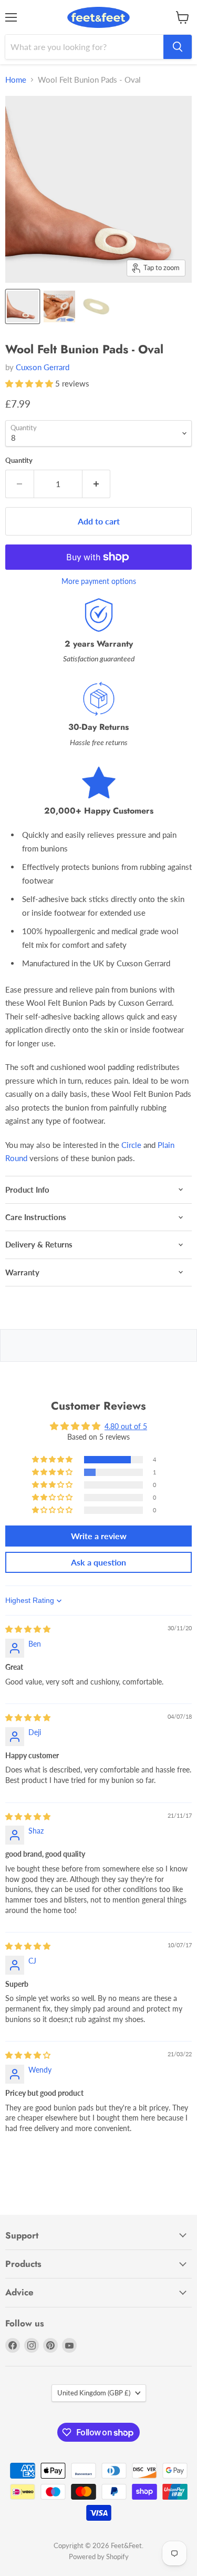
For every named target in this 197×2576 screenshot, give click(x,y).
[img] (28, 1629)
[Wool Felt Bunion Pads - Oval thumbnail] (96, 306)
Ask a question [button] (98, 1562)
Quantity (19, 460)
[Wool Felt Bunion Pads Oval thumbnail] (23, 306)
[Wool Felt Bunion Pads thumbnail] (59, 306)
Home (16, 80)
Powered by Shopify (99, 2557)
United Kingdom (94, 2393)
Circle (131, 1145)
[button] (30, 383)
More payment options (99, 581)
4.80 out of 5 (126, 1426)
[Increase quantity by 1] (97, 484)
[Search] (178, 47)
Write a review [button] (99, 1536)
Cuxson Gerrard (43, 367)
